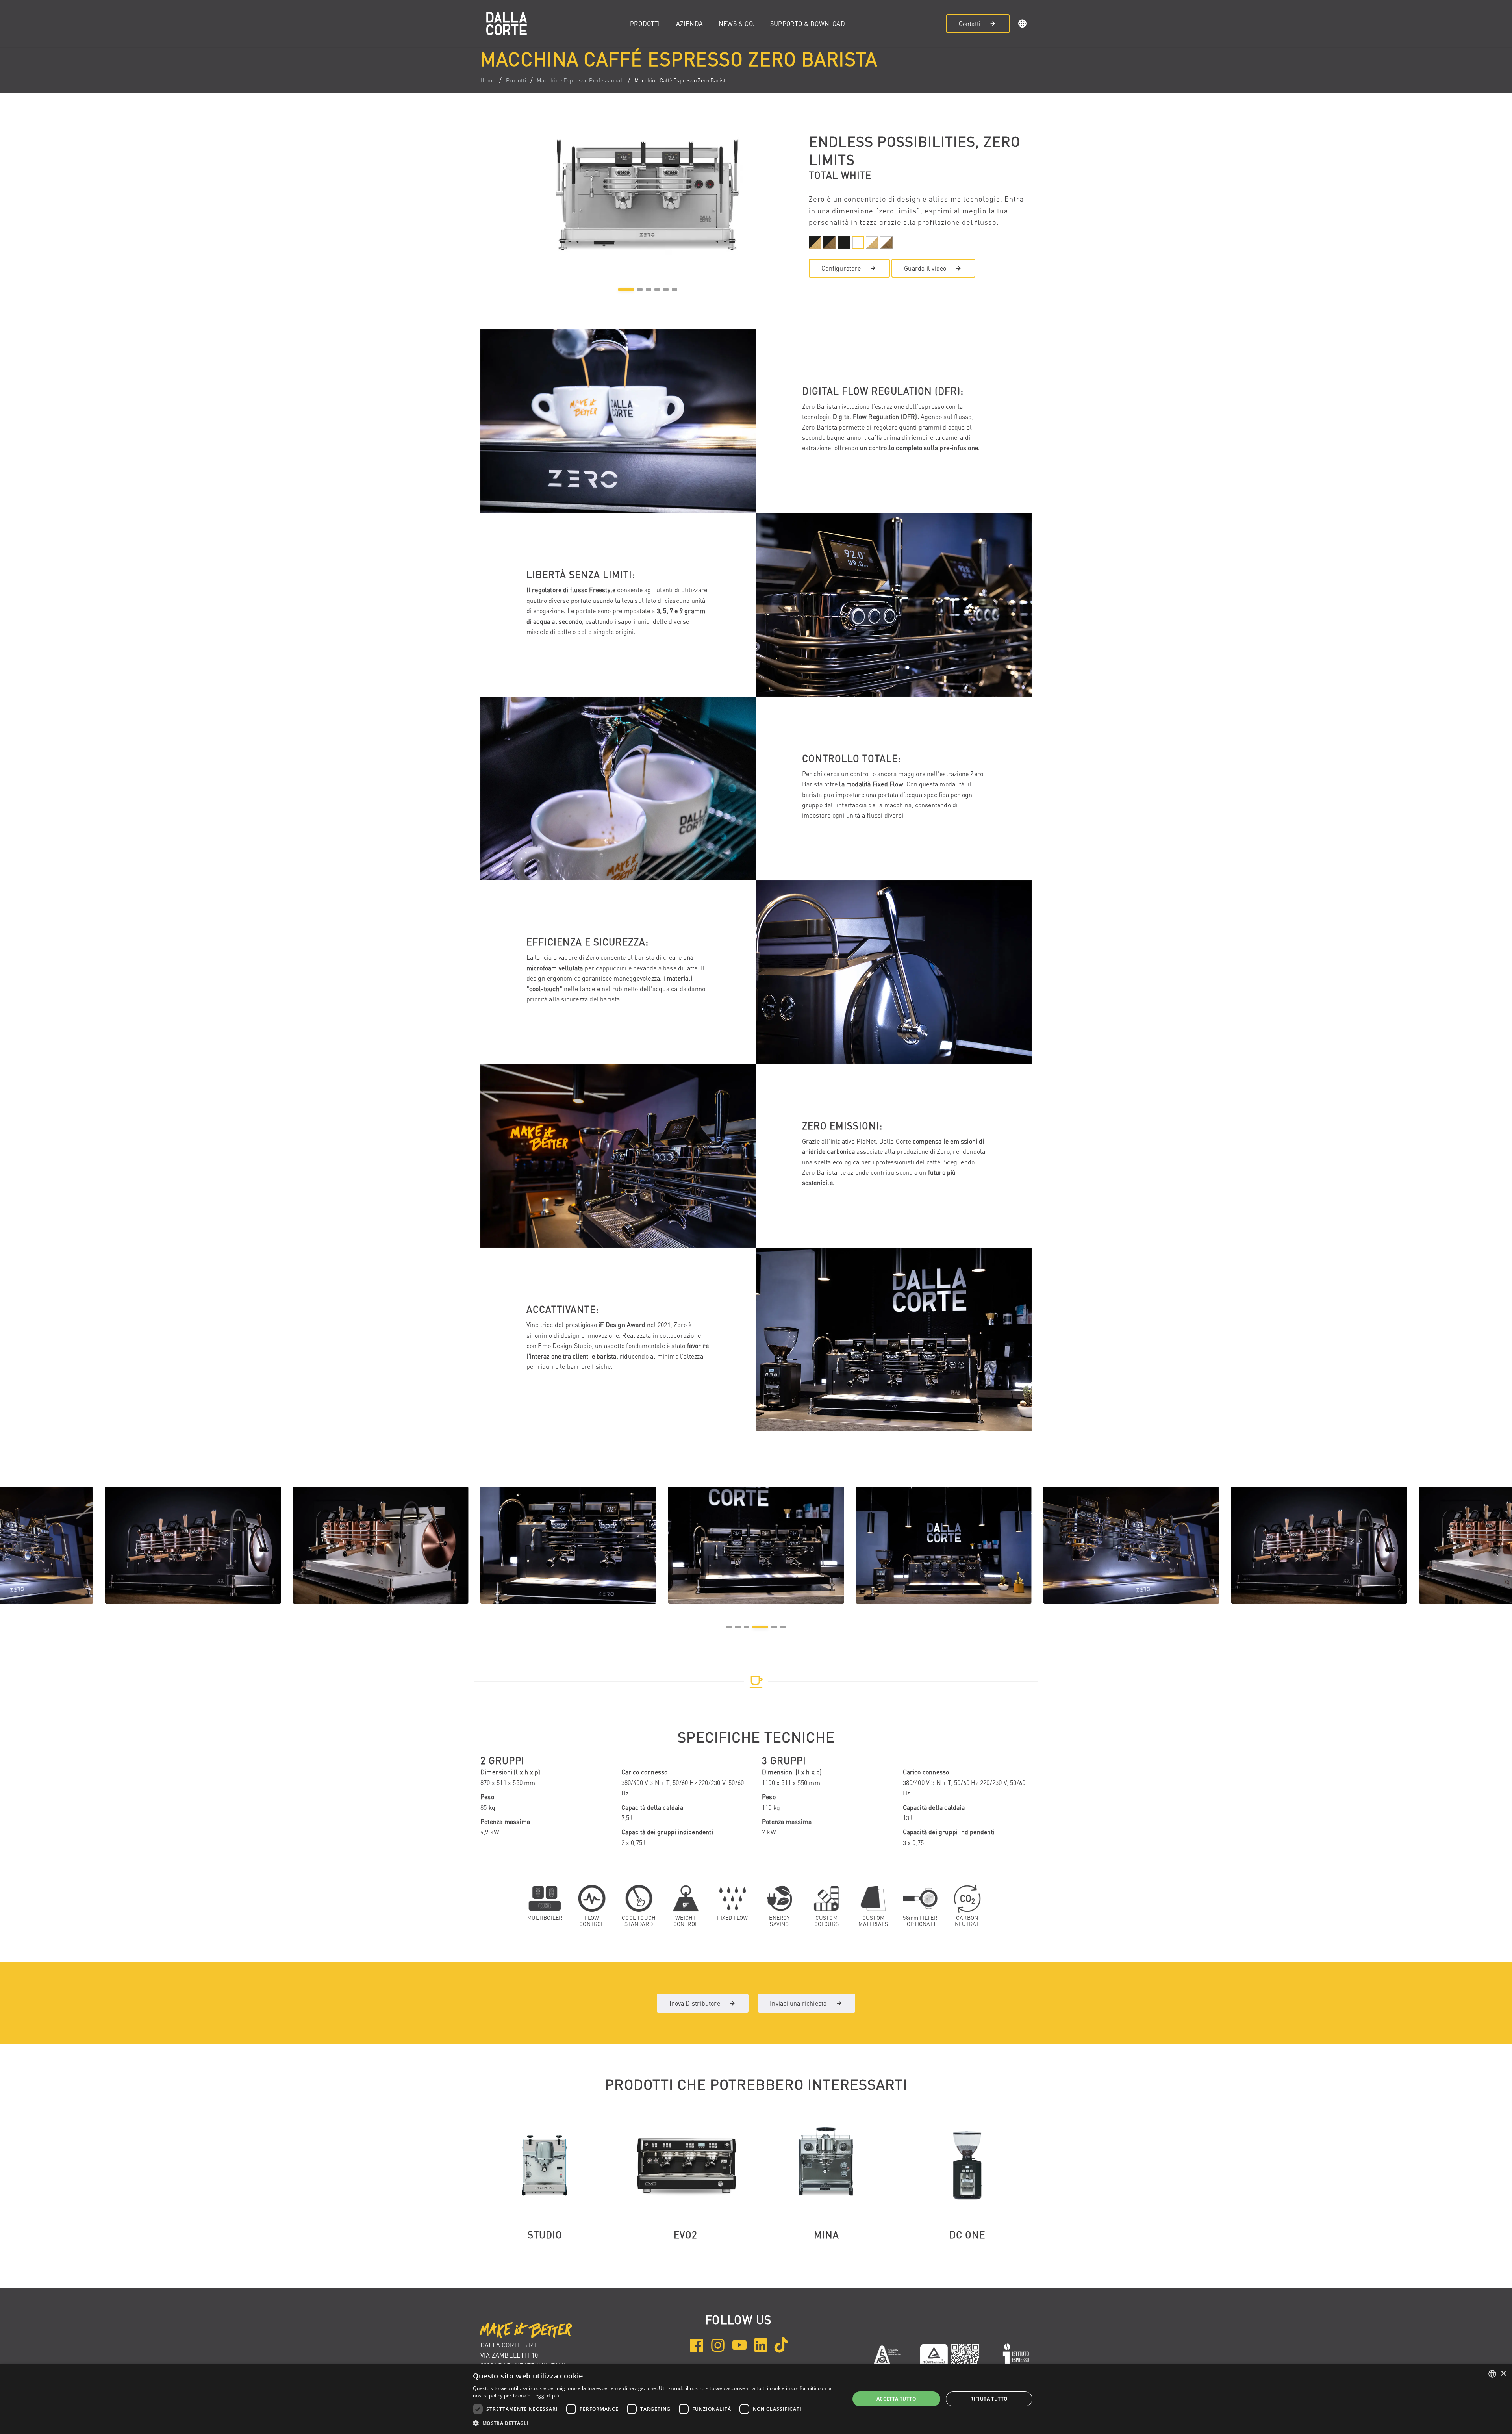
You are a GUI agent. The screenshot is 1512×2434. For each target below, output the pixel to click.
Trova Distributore (694, 2003)
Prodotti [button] (645, 24)
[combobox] (1492, 2374)
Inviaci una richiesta (798, 2003)
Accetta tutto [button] (896, 2399)
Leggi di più (546, 2396)
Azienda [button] (689, 24)
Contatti (970, 24)
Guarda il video (925, 268)
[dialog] (756, 2399)
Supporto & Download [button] (808, 24)
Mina (826, 2235)
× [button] (1503, 2374)
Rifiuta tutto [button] (989, 2399)
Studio (545, 2235)
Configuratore (841, 268)
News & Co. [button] (737, 24)
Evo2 (686, 2235)
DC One (967, 2235)
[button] (1023, 25)
